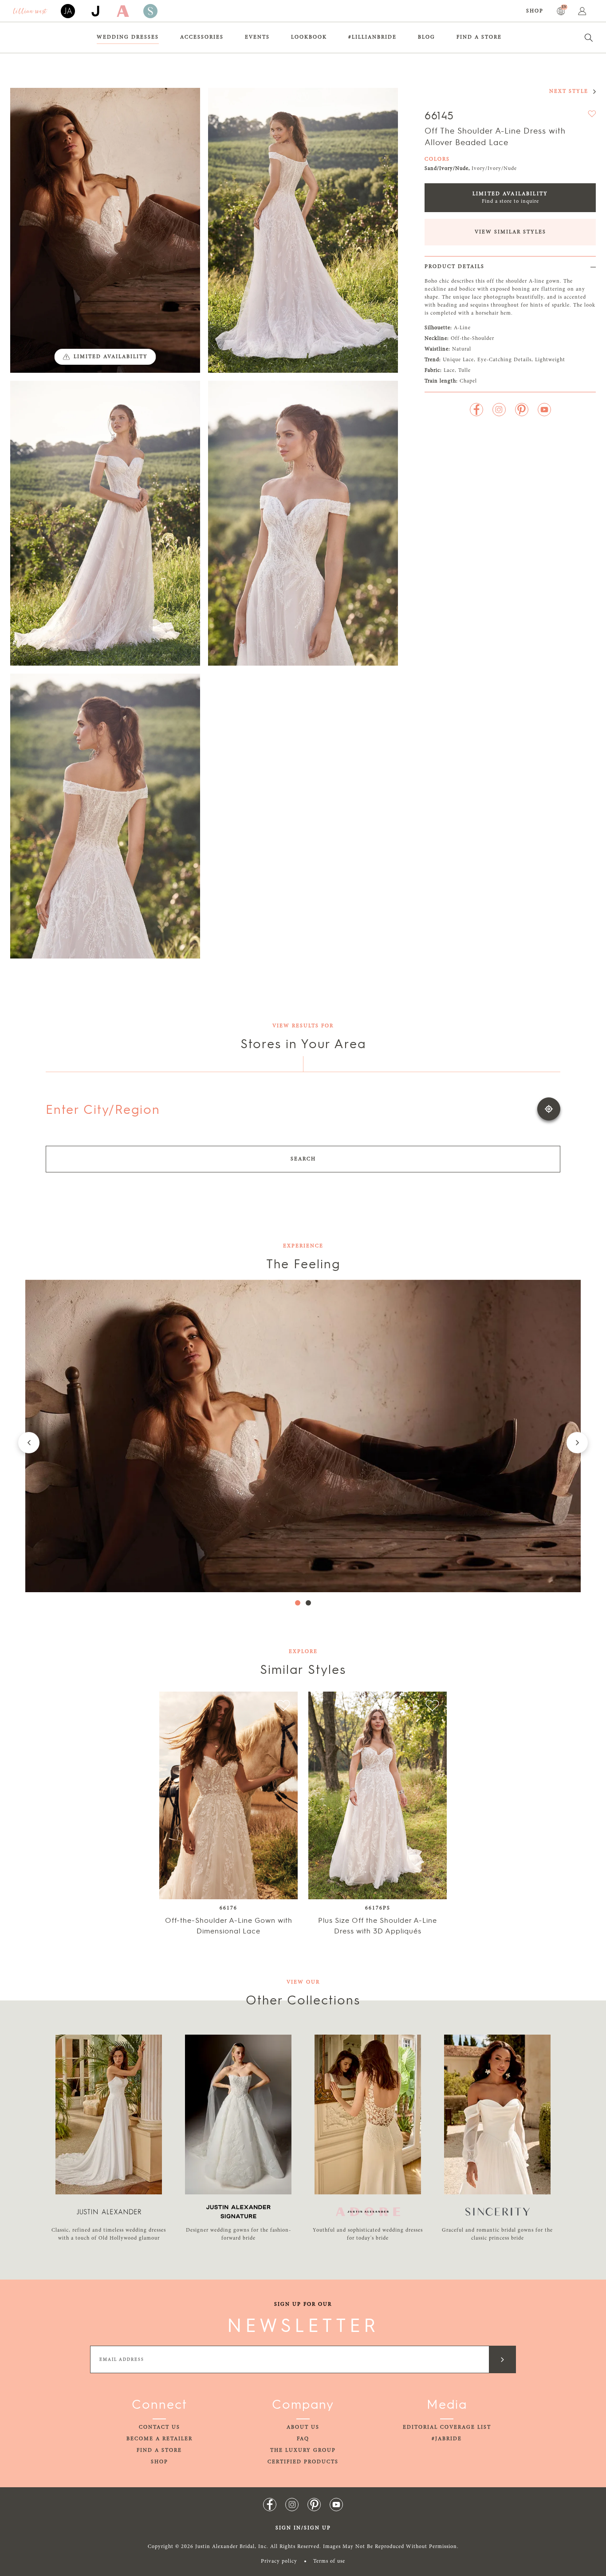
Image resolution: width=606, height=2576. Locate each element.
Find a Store (479, 37)
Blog (427, 37)
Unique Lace (458, 360)
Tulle (464, 371)
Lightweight (550, 360)
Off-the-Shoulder (472, 339)
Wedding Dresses (128, 37)
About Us (303, 2427)
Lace (449, 371)
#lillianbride (372, 37)
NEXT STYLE (569, 91)
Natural (462, 349)
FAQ (303, 2439)
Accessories (202, 37)
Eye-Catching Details (504, 360)
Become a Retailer (159, 2439)
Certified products (303, 2462)
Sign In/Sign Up (303, 2528)
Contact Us (159, 2427)
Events (257, 37)
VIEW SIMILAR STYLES (510, 232)
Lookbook (309, 37)
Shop (535, 11)
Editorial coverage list (447, 2427)
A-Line (462, 328)
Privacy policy (279, 2561)
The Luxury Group (303, 2450)
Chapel (468, 381)
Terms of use (329, 2561)
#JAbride (447, 2439)
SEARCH (303, 1159)
